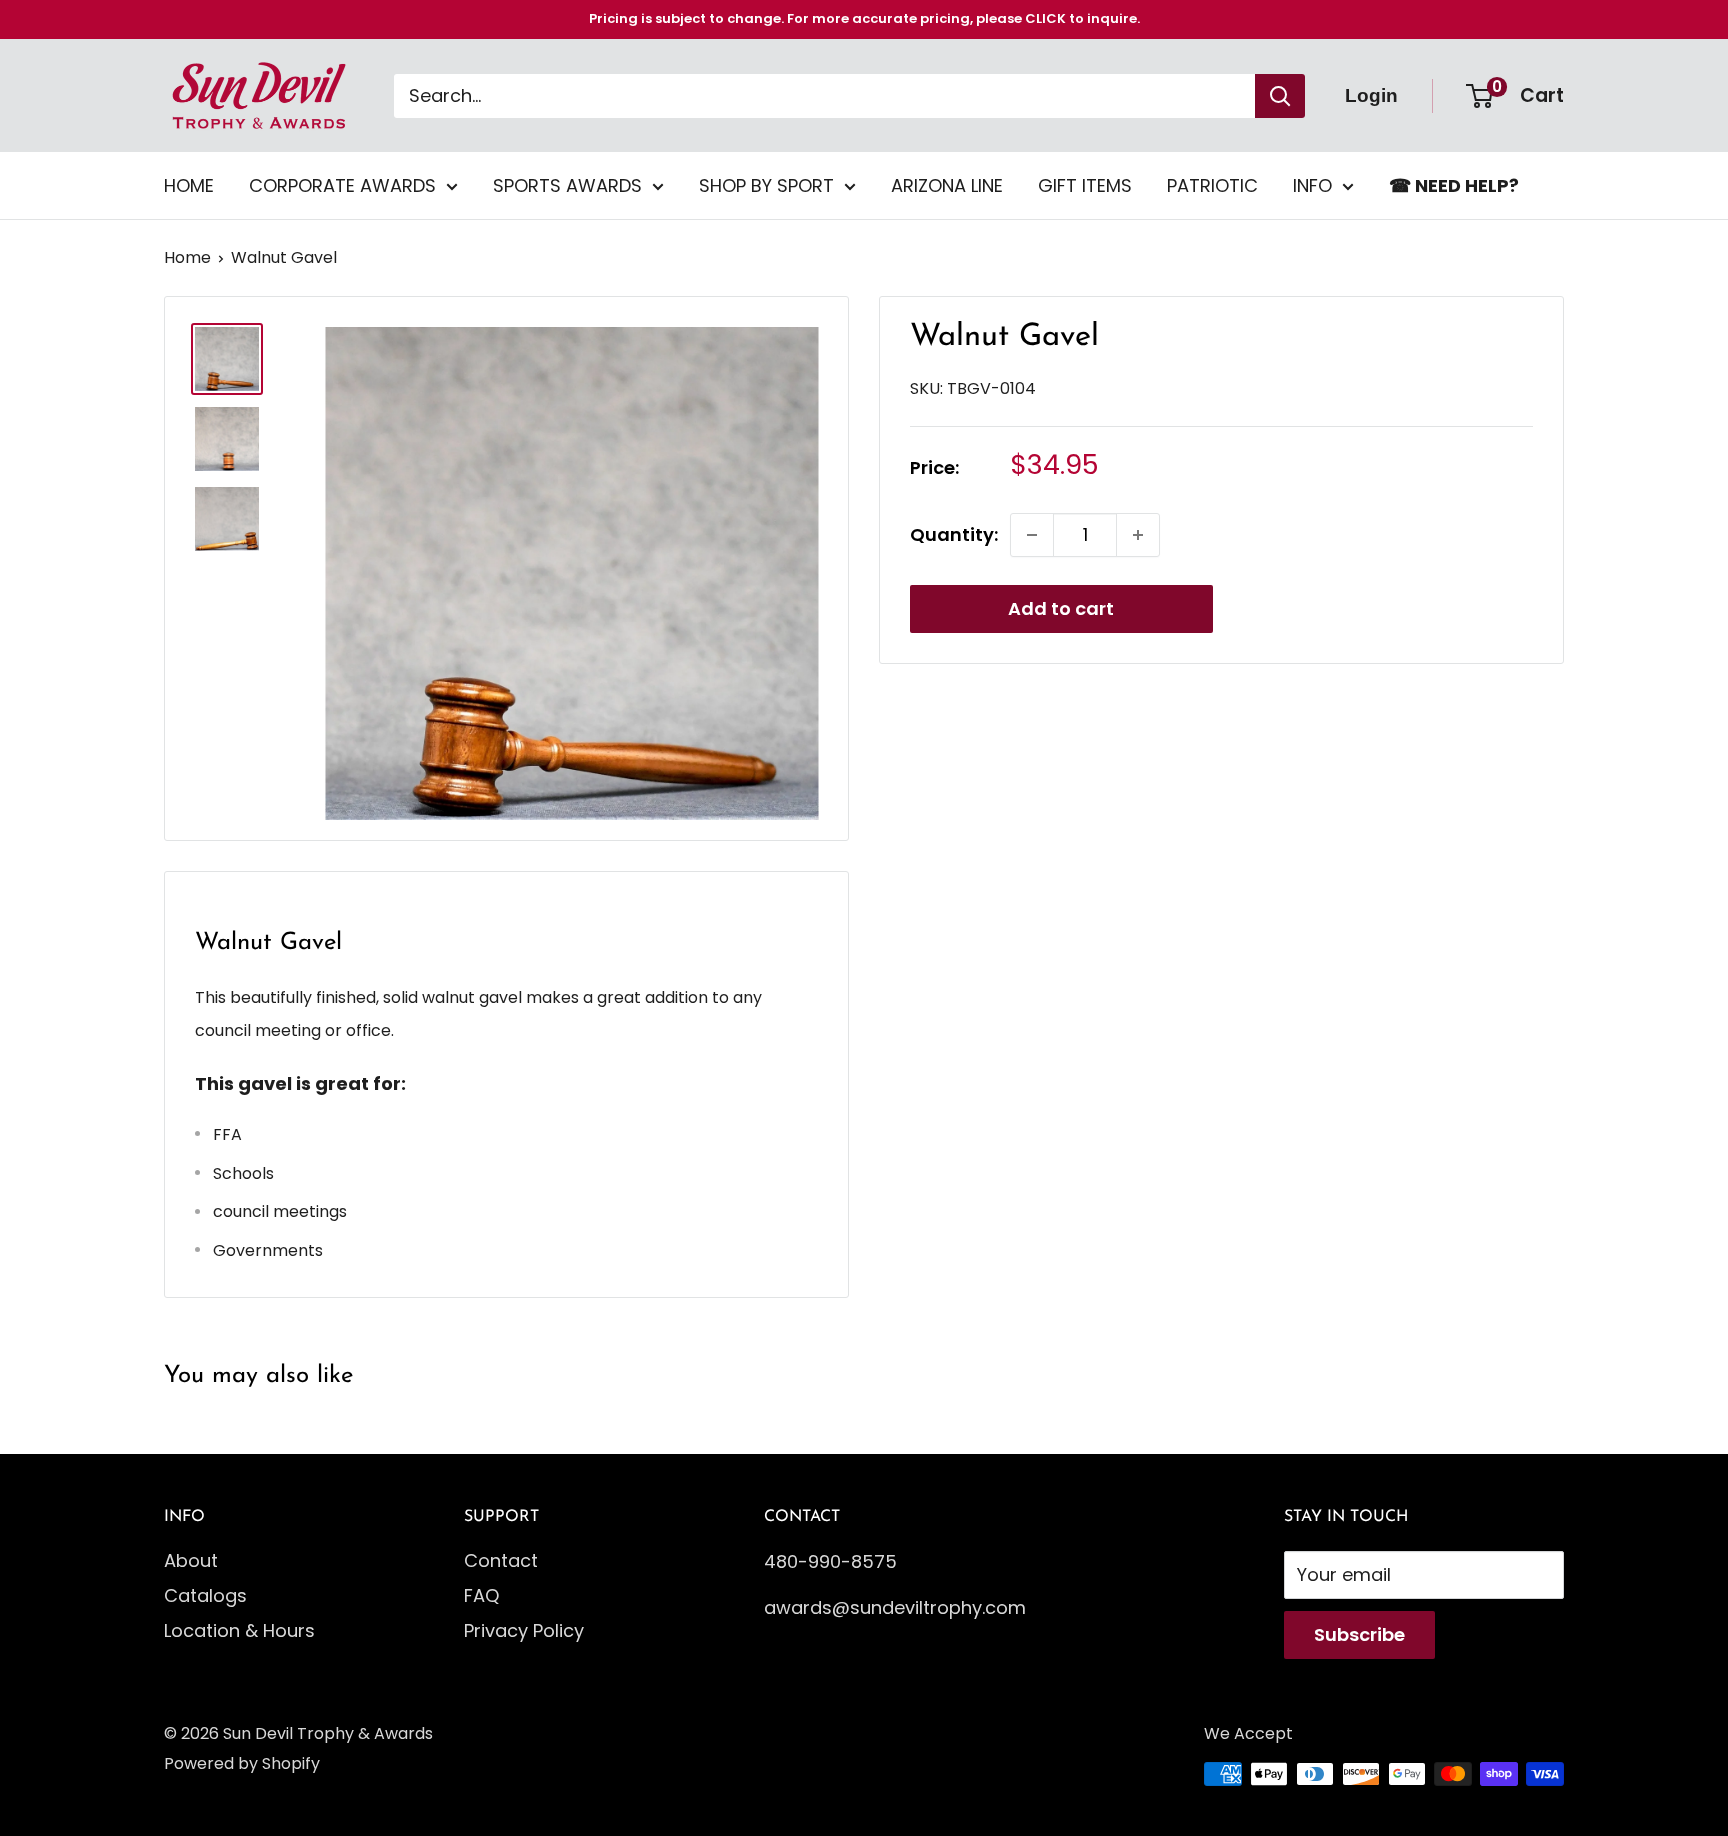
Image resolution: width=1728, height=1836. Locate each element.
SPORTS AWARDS (567, 185)
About (191, 1560)
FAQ (481, 1595)
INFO (1312, 185)
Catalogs (205, 1595)
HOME (189, 185)
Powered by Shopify (242, 1763)
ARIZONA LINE (947, 185)
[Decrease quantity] (1032, 535)
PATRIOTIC (1212, 185)
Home (187, 257)
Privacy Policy (524, 1630)
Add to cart (1061, 608)
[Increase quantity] (1138, 535)
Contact (501, 1560)
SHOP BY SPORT (766, 185)
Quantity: (954, 534)
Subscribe (1359, 1634)
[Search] (1280, 96)
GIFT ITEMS (1085, 185)
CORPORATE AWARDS (342, 185)
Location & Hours (239, 1630)
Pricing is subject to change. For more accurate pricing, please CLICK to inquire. (864, 18)
